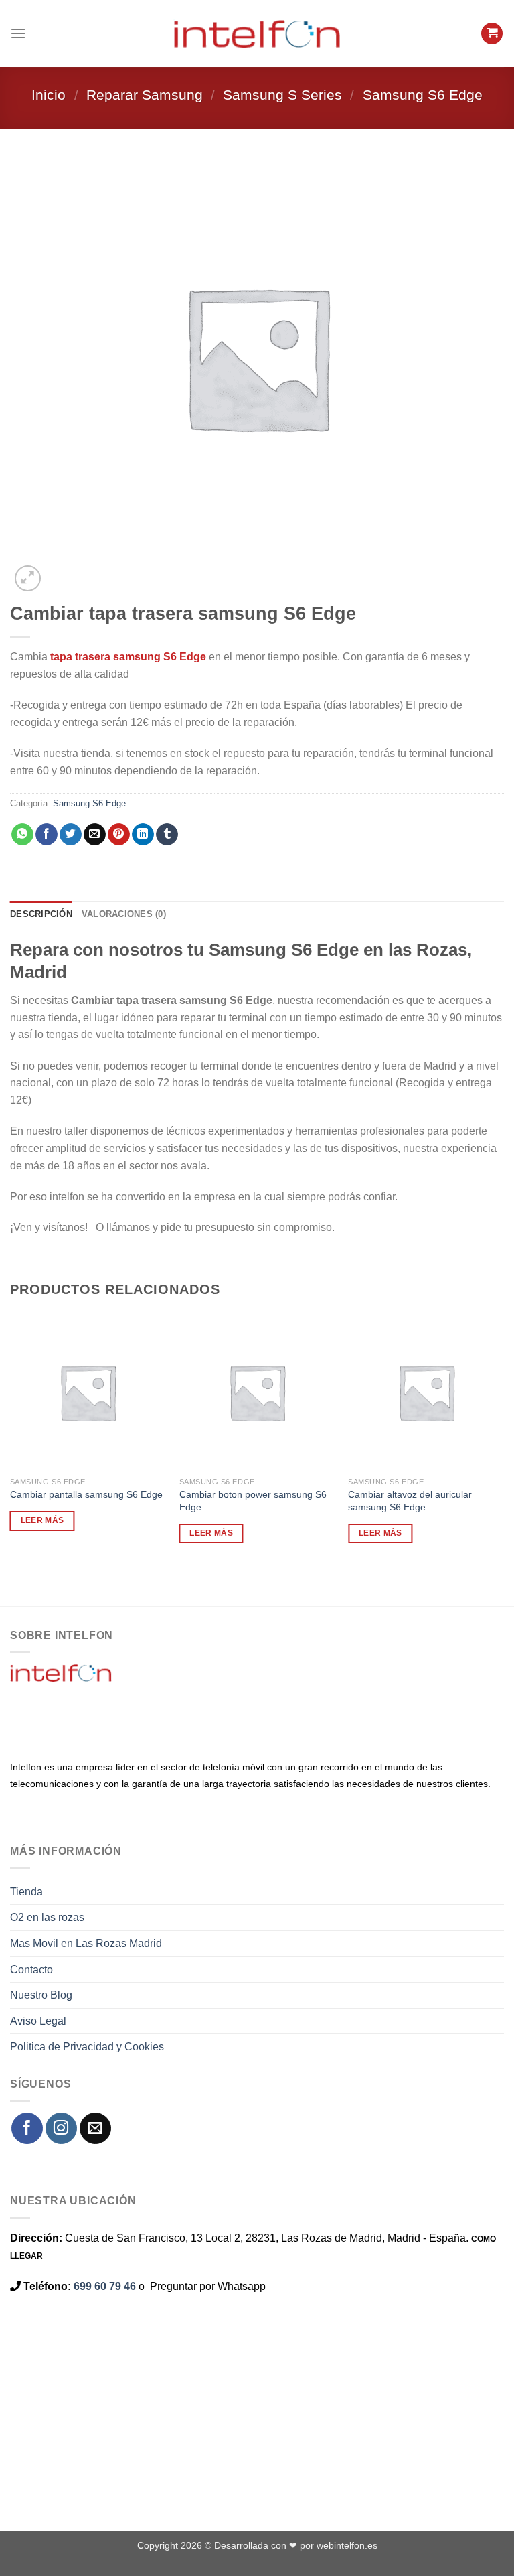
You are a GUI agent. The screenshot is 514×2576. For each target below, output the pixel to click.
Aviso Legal (38, 2021)
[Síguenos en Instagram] (61, 2128)
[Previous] (16, 1583)
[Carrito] (492, 34)
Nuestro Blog (41, 1995)
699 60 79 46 (105, 2286)
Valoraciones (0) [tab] (124, 914)
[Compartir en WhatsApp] (22, 835)
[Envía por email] (95, 835)
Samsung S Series (282, 95)
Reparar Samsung (145, 95)
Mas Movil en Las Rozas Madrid (86, 1943)
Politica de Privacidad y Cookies (87, 2047)
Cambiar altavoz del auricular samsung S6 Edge (410, 1501)
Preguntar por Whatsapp (208, 2286)
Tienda (26, 1892)
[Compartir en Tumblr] (167, 835)
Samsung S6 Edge (423, 95)
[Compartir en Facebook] (47, 835)
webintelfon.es (347, 2545)
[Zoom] (28, 578)
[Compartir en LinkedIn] (143, 835)
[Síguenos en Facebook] (27, 2128)
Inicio (49, 95)
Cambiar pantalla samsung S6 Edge (86, 1494)
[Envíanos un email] (95, 2128)
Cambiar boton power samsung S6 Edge (253, 1501)
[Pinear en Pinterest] (119, 835)
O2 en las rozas (47, 1917)
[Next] (60, 571)
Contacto (31, 1970)
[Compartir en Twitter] (71, 835)
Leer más (42, 1520)
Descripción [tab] (41, 914)
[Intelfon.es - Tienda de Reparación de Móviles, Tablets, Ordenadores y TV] (257, 33)
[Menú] (18, 33)
